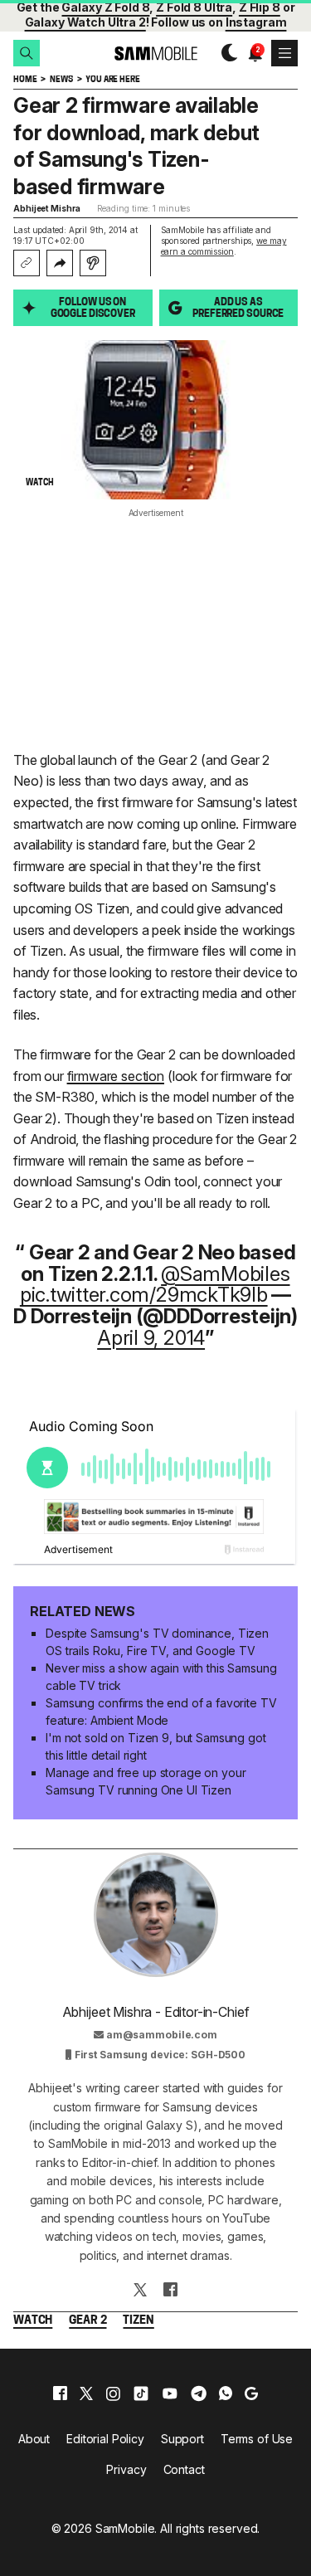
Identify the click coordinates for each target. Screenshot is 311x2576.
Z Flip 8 (260, 7)
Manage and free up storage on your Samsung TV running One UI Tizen (146, 1781)
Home (25, 80)
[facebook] (60, 2393)
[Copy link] (27, 263)
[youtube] (170, 2393)
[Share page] (60, 263)
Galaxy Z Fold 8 (105, 7)
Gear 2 (87, 2321)
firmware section (116, 1076)
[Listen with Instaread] (93, 263)
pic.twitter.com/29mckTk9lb (144, 1295)
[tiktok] (141, 2393)
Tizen (138, 2321)
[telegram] (199, 2393)
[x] (86, 2393)
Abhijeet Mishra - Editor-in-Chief (156, 2012)
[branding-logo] (155, 54)
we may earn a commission (224, 246)
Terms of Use (257, 2439)
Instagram (256, 22)
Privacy (126, 2469)
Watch (33, 2321)
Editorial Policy (105, 2439)
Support (182, 2439)
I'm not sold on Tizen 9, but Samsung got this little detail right (155, 1746)
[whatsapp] (226, 2393)
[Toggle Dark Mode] (225, 53)
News (61, 80)
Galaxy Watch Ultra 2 (85, 22)
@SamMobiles (225, 1274)
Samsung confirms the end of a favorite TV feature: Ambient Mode (161, 1712)
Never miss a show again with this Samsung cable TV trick (161, 1677)
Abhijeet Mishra (47, 208)
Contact (184, 2469)
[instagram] (113, 2393)
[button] (27, 53)
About (34, 2439)
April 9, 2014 (151, 1338)
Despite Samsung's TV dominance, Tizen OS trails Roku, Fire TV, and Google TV (157, 1642)
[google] (251, 2393)
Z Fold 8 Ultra (194, 7)
